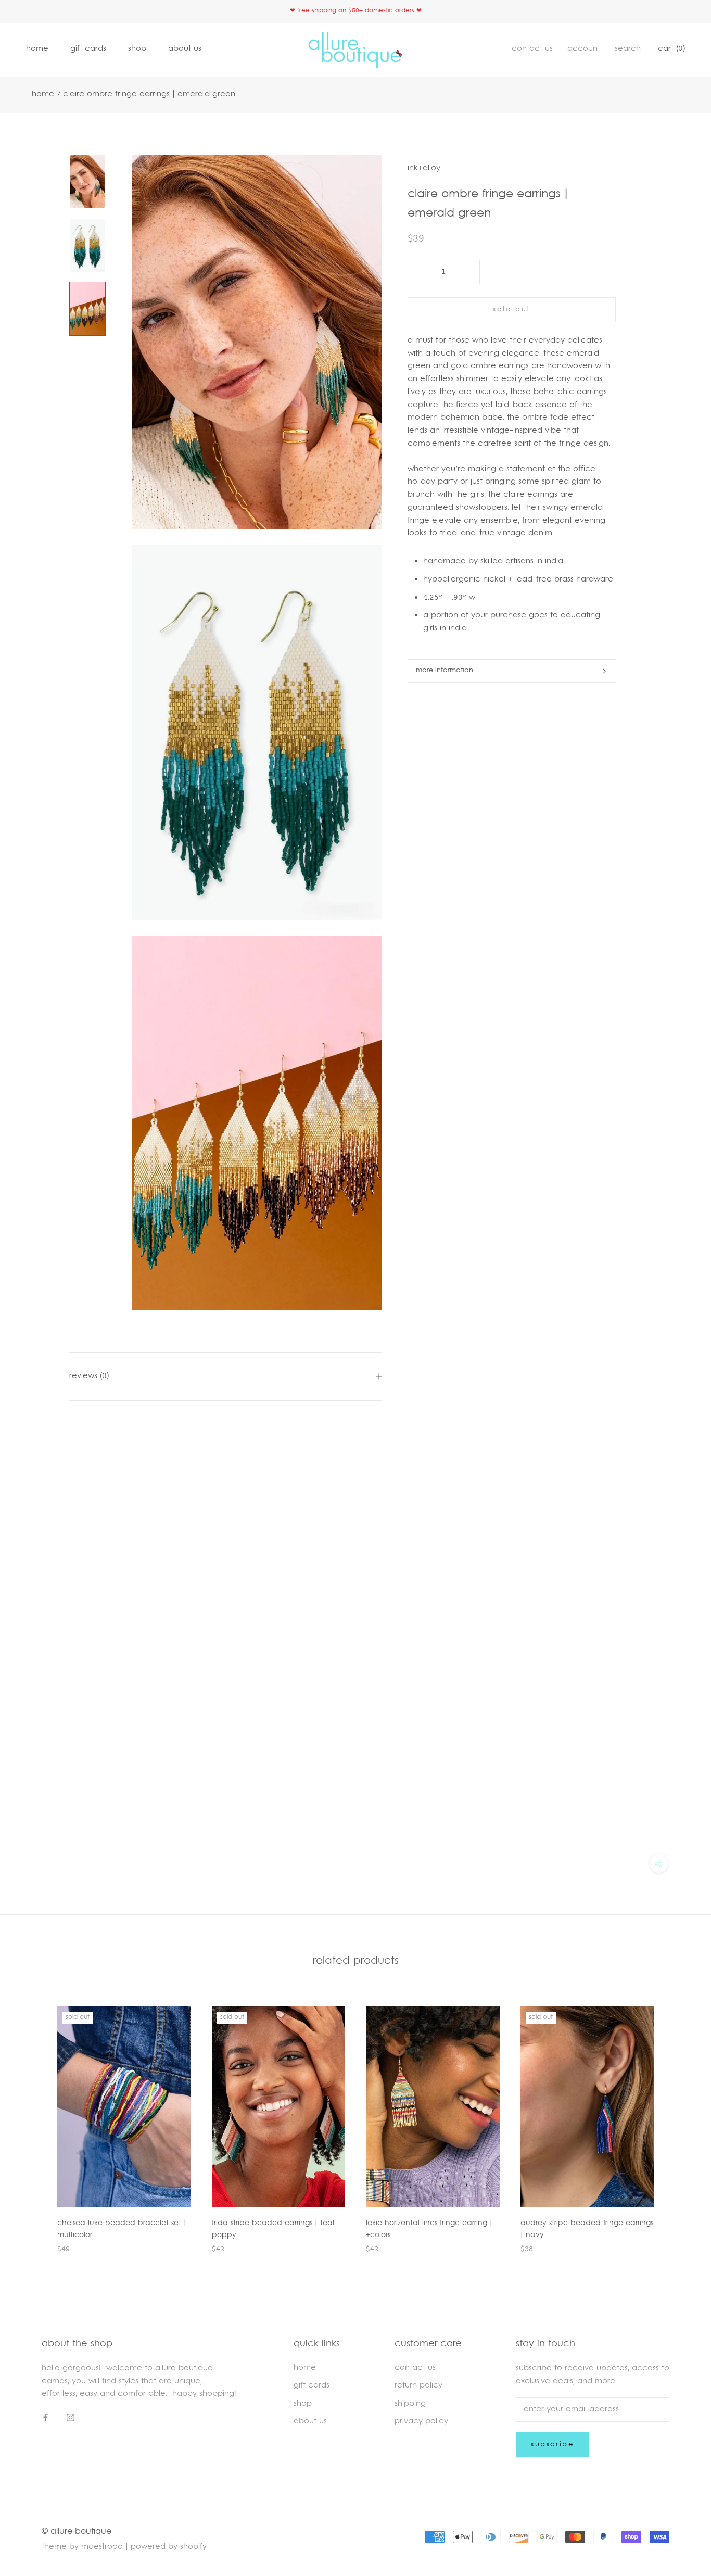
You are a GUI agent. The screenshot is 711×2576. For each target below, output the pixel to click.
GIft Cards (312, 2386)
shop (137, 49)
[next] (678, 2119)
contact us (532, 49)
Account (584, 49)
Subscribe (552, 2445)
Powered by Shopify (169, 2547)
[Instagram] (71, 2418)
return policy (418, 2386)
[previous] (33, 2119)
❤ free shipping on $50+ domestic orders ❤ (356, 11)
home (37, 49)
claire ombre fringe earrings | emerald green (149, 94)
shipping (410, 2404)
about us (185, 49)
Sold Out (512, 310)
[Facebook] (46, 2418)
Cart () (671, 49)
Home (43, 94)
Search (628, 49)
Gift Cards (88, 49)
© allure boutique (77, 2532)
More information (445, 671)
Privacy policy (421, 2422)
